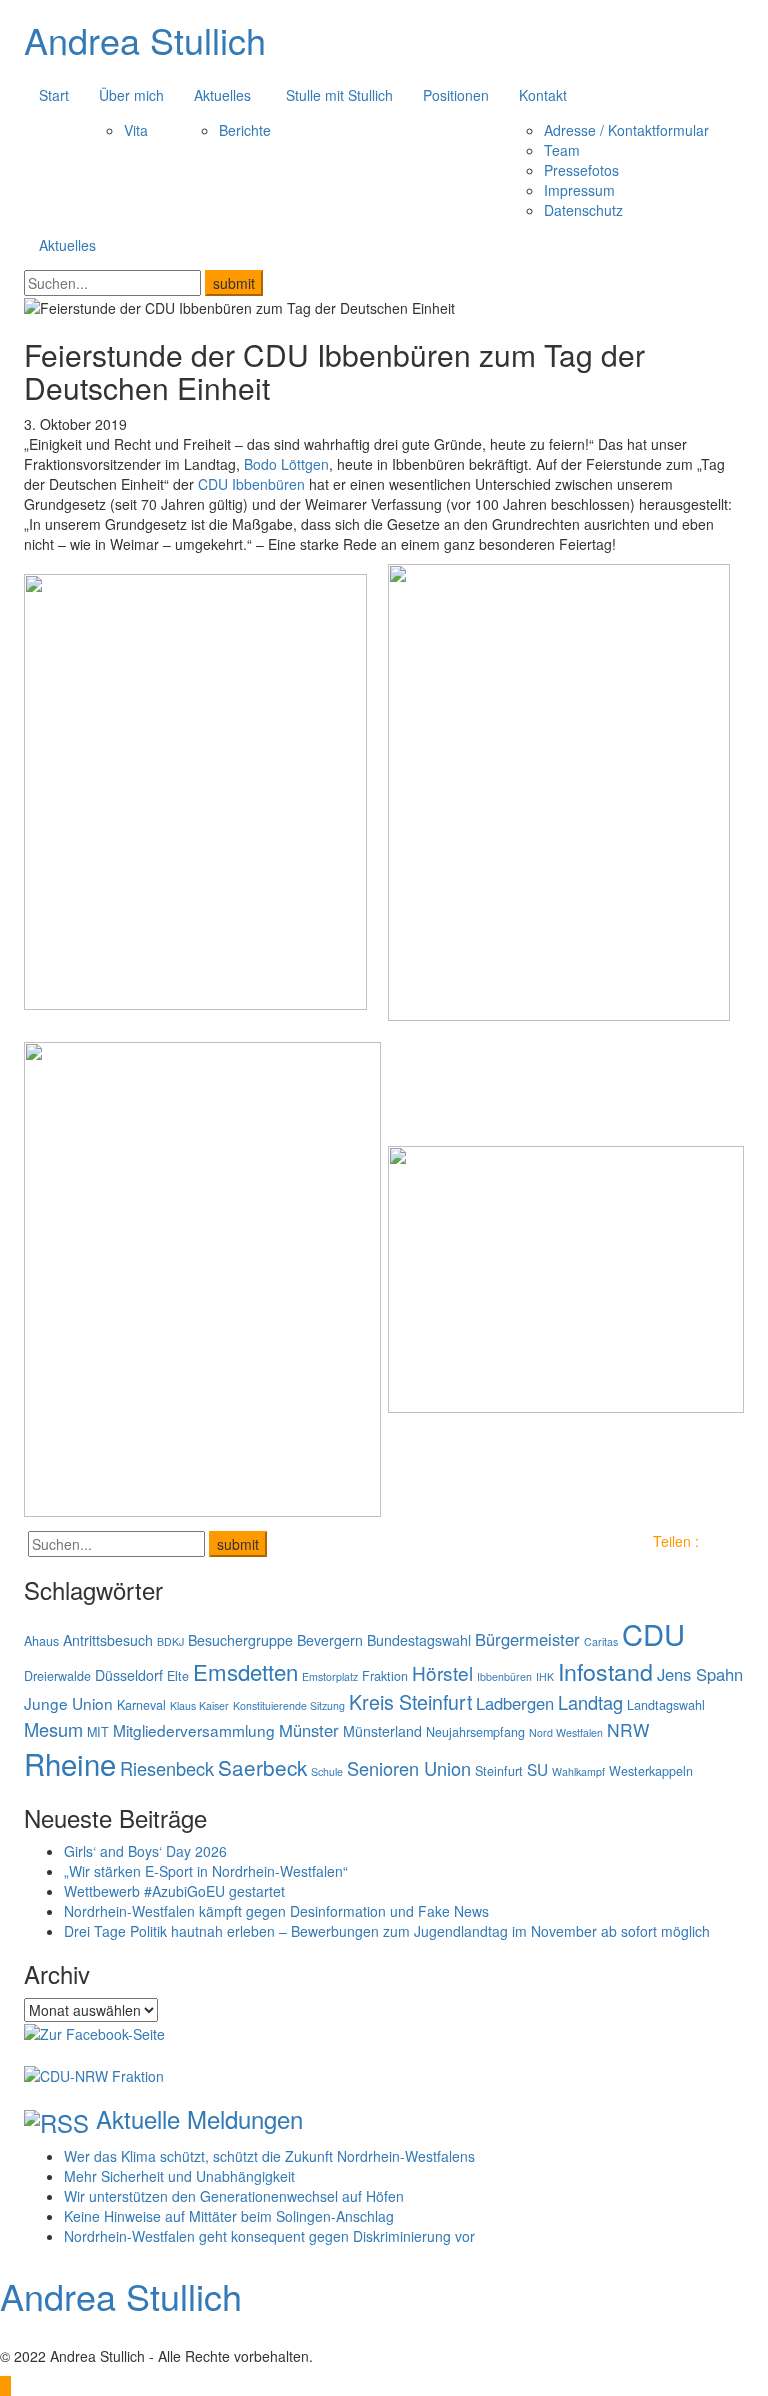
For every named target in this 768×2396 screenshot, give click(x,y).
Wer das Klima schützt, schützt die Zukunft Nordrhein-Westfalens (269, 2156)
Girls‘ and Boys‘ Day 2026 (145, 1851)
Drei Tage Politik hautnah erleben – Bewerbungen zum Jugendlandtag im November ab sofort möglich (387, 1931)
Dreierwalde (57, 1676)
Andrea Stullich (145, 39)
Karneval (141, 1705)
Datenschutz (583, 210)
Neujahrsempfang (475, 1732)
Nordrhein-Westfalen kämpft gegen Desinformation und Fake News (276, 1911)
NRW (628, 1729)
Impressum (579, 190)
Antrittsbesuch (108, 1640)
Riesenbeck (167, 1768)
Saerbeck (262, 1767)
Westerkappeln (651, 1771)
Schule (327, 1771)
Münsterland (382, 1731)
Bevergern (330, 1640)
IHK (545, 1676)
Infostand (605, 1671)
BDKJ (170, 1641)
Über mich (131, 95)
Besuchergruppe (240, 1640)
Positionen (456, 95)
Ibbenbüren (504, 1676)
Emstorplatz (330, 1676)
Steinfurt (499, 1771)
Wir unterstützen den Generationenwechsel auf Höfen (234, 2196)
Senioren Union (409, 1768)
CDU (653, 1633)
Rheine (70, 1763)
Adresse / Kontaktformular (626, 130)
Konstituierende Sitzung (289, 1705)
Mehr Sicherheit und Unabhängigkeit (179, 2176)
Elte (178, 1676)
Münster (309, 1730)
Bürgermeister (527, 1639)
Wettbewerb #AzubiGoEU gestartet (174, 1891)
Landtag (590, 1702)
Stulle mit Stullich (339, 95)
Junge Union (68, 1703)
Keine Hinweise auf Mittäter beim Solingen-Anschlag (229, 2216)
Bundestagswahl (419, 1640)
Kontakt (543, 95)
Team (562, 150)
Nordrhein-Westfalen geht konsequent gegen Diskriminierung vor (269, 2236)
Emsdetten (245, 1671)
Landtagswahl (666, 1705)
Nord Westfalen (566, 1732)
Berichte (245, 130)
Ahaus (41, 1641)
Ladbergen (515, 1703)
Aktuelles (222, 95)
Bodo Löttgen (286, 464)
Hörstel (442, 1672)
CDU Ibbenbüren (251, 484)
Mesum (53, 1729)
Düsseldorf (129, 1675)
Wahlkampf (578, 1771)
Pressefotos (581, 170)
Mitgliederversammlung (194, 1730)
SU (537, 1769)
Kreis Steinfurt (410, 1701)
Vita (136, 130)
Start (54, 95)
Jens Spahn (700, 1674)
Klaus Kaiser (199, 1705)
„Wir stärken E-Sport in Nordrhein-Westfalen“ (206, 1871)
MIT (98, 1732)
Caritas (601, 1641)
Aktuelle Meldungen (199, 2118)
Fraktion (385, 1676)
